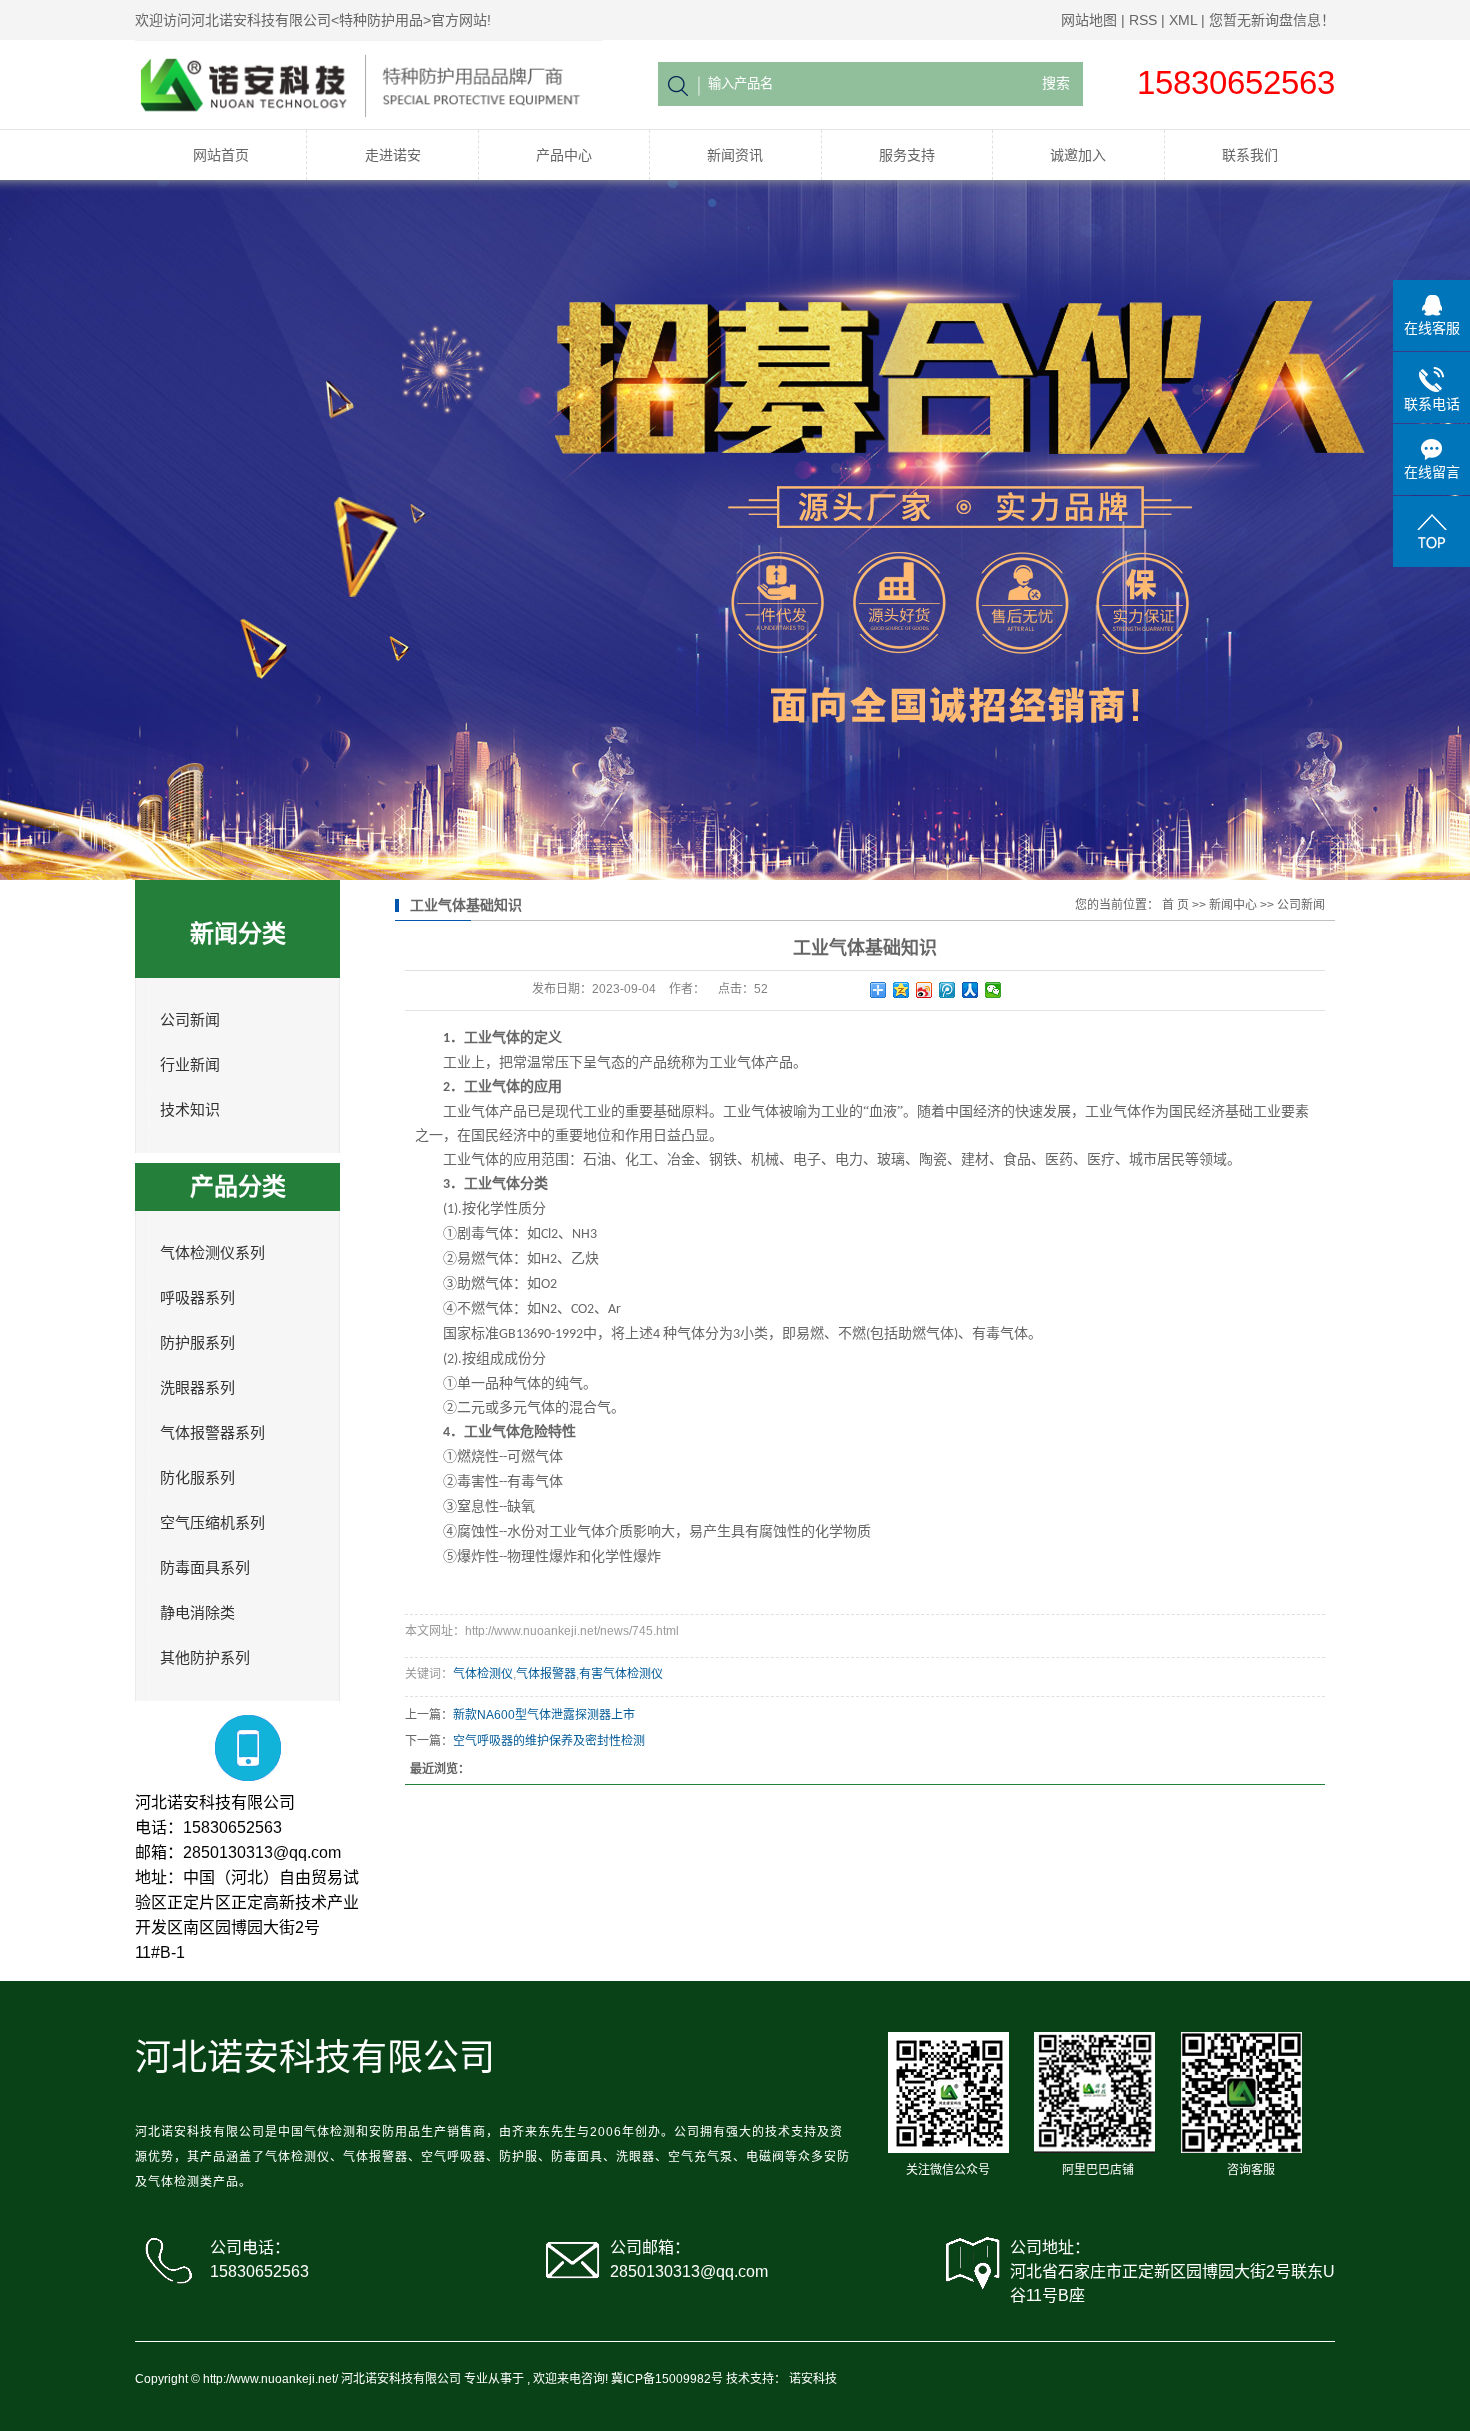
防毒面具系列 (205, 1568)
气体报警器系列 (212, 1433)
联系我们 (1250, 155)
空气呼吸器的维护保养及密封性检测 (549, 1741)
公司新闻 (190, 1020)
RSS (1143, 20)
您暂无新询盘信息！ (1272, 20)
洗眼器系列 (197, 1388)
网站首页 (221, 155)
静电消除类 (197, 1613)
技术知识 (190, 1110)
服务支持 (907, 155)
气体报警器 (546, 1674)
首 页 (1175, 905)
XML (1183, 20)
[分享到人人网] (970, 990)
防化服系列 (197, 1478)
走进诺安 (393, 155)
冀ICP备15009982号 (667, 2379)
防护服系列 (197, 1343)
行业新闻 (190, 1065)
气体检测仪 (483, 1674)
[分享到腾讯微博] (947, 990)
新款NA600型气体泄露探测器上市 (544, 1715)
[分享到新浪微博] (924, 990)
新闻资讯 (735, 155)
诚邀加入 (1078, 155)
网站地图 (1089, 20)
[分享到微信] (993, 990)
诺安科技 (813, 2379)
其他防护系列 (205, 1658)
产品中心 (564, 155)
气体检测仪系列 (212, 1253)
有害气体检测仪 (621, 1674)
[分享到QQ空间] (901, 990)
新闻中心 (1233, 905)
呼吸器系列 (197, 1298)
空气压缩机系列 (212, 1523)
